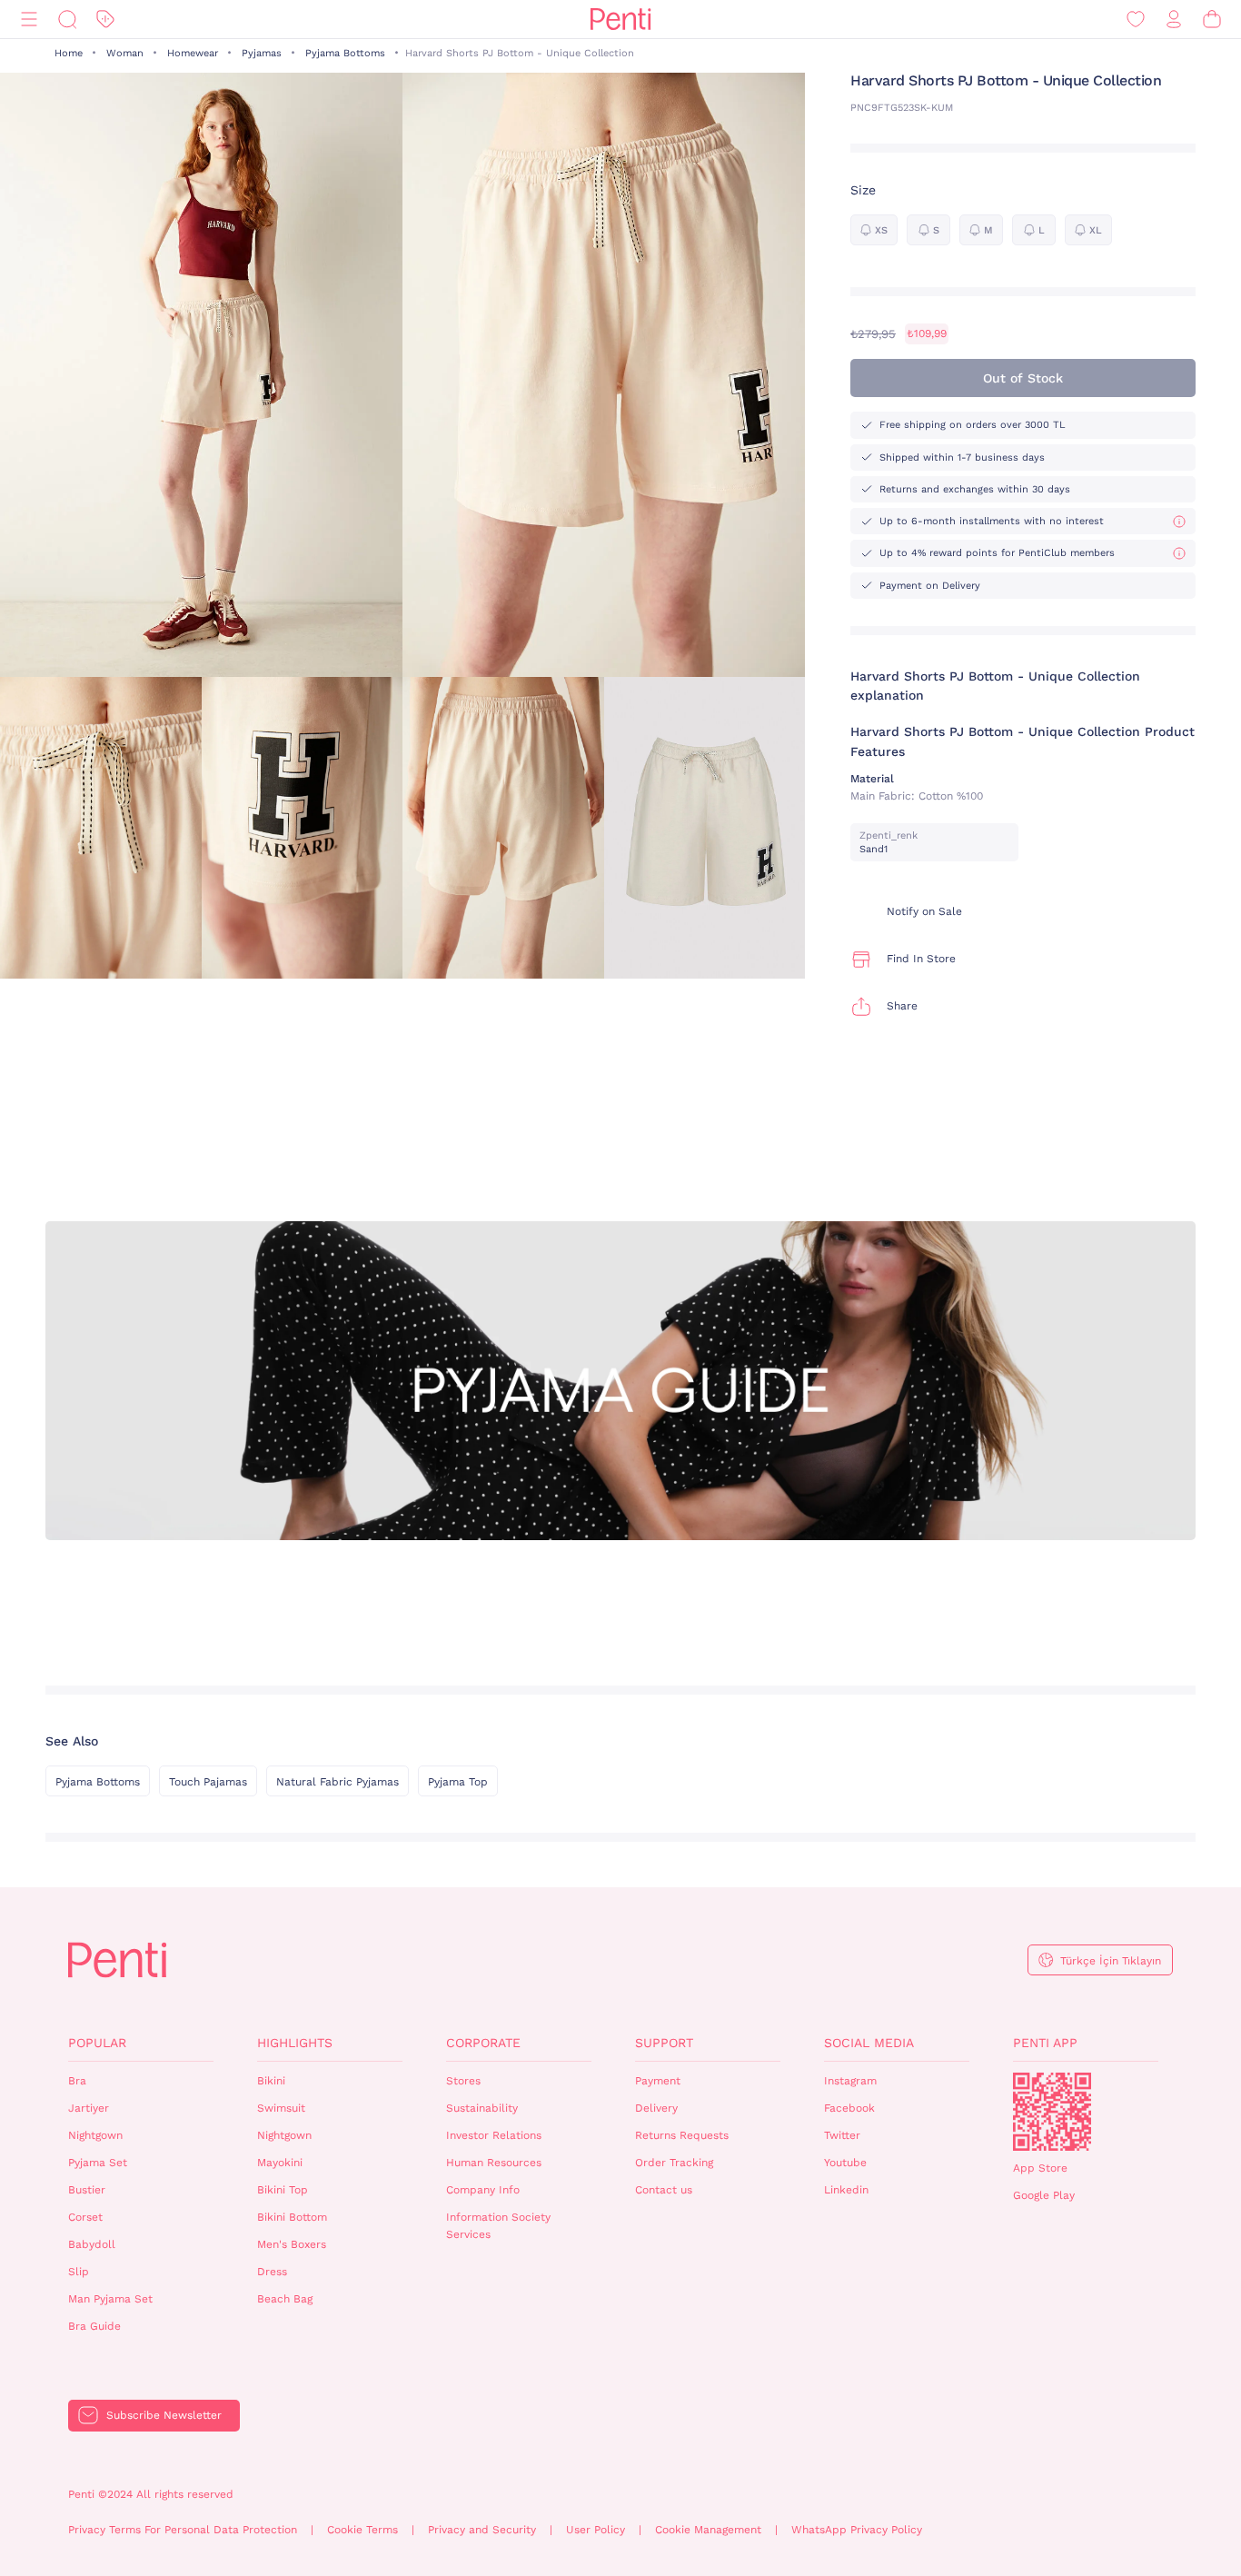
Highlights (295, 2043)
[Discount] (105, 20)
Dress (272, 2272)
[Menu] (29, 20)
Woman (125, 53)
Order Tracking (674, 2163)
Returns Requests (682, 2135)
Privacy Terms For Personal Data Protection (183, 2530)
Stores (463, 2081)
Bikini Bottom (292, 2217)
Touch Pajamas (208, 1782)
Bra (77, 2081)
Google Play (1044, 2195)
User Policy (596, 2530)
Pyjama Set (98, 2163)
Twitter (842, 2135)
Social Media (869, 2043)
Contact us (664, 2190)
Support (664, 2043)
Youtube (845, 2163)
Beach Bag (285, 2299)
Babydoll (92, 2244)
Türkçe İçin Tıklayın (1111, 1961)
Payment (658, 2081)
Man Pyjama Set (110, 2299)
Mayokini (280, 2163)
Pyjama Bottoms (345, 53)
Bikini (271, 2081)
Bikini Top (283, 2190)
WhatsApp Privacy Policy (857, 2530)
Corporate (483, 2043)
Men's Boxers (292, 2244)
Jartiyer (89, 2108)
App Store (1040, 2168)
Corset (85, 2217)
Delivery (656, 2108)
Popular (97, 2043)
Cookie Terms (362, 2530)
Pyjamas (262, 53)
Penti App (1045, 2043)
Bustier (87, 2190)
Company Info (483, 2190)
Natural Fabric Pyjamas (338, 1782)
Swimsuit (281, 2108)
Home (69, 53)
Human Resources (494, 2163)
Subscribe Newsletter (164, 2415)
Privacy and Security (482, 2530)
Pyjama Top (458, 1782)
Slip (79, 2272)
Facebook (849, 2108)
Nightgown (95, 2135)
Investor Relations (494, 2135)
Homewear (193, 53)
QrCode (1052, 2112)
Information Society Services (498, 2226)
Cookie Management (708, 2530)
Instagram (850, 2081)
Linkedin (846, 2190)
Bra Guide (94, 2326)
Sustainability (482, 2108)
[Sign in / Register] (1174, 20)
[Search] (67, 20)
